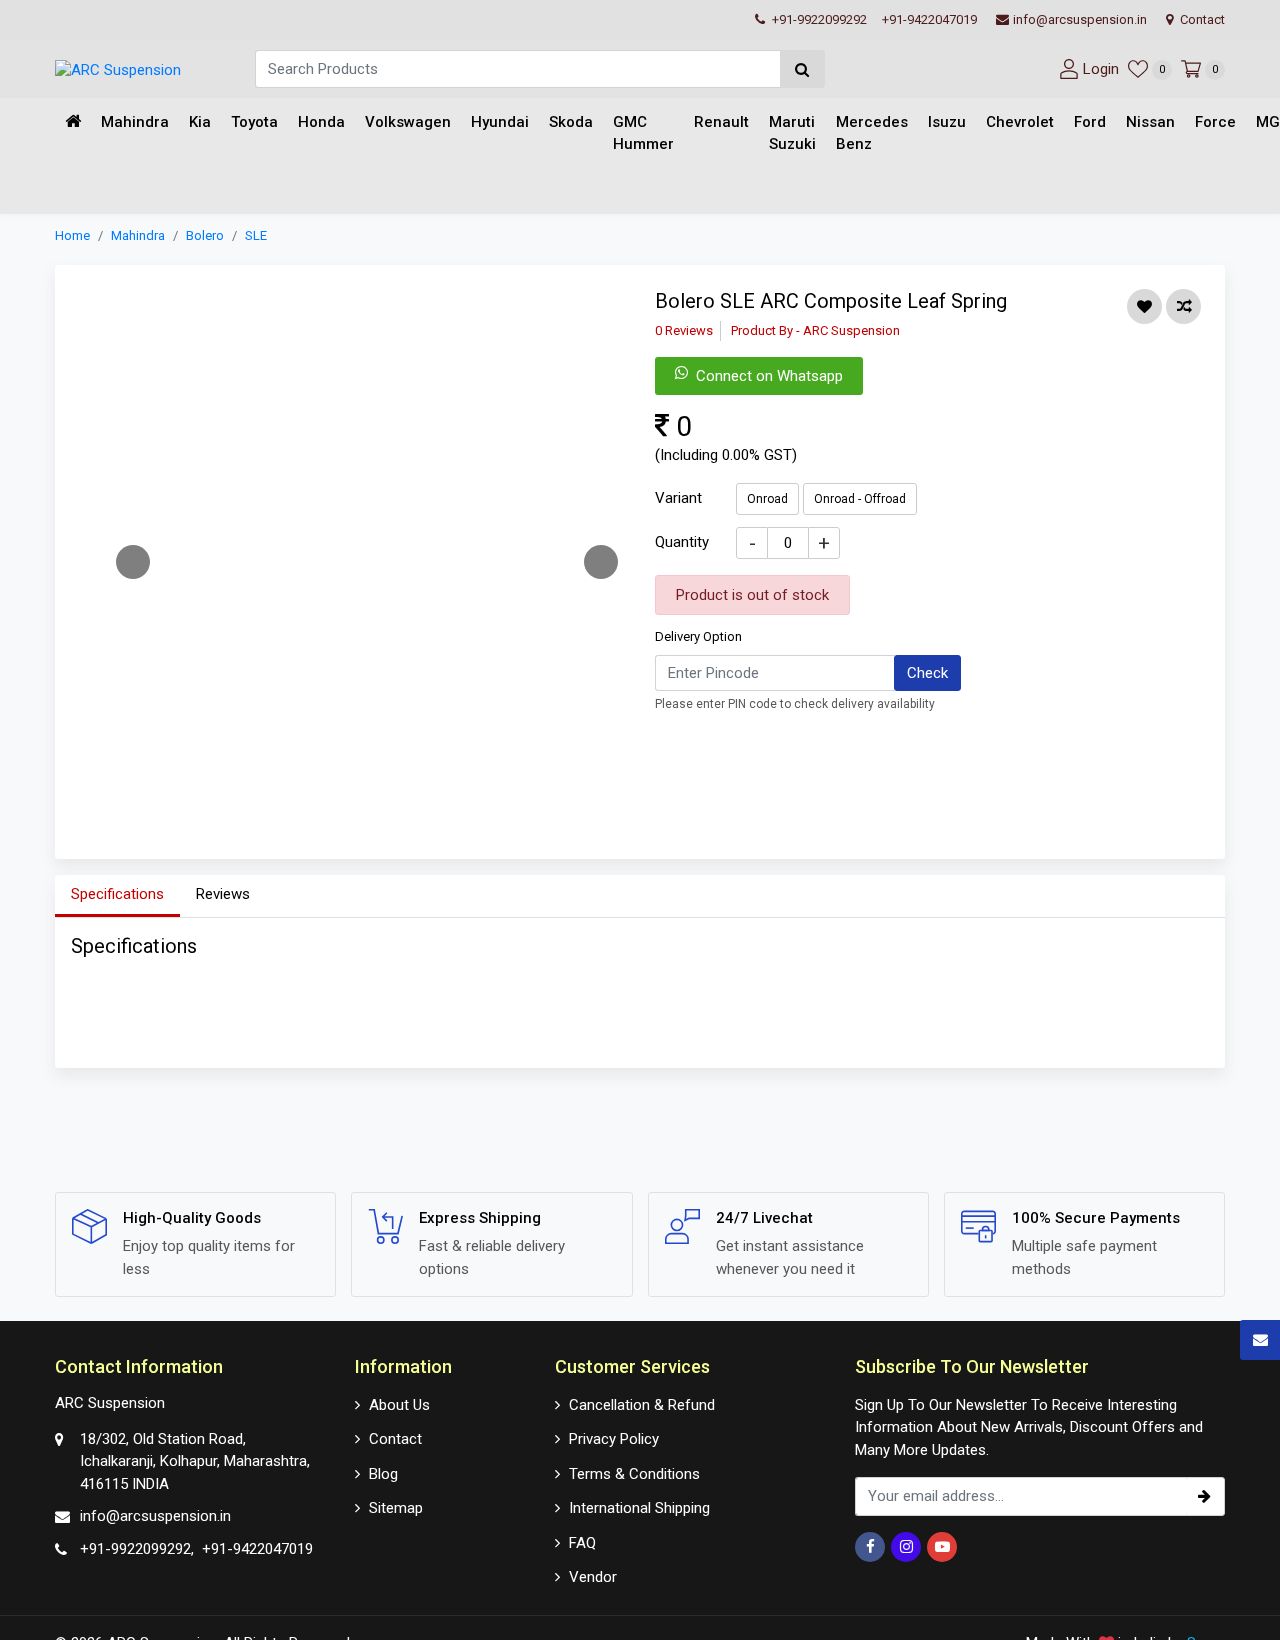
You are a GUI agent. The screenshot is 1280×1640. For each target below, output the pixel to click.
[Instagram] (906, 1547)
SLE (256, 235)
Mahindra (135, 122)
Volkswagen (408, 122)
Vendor (593, 1577)
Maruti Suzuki (792, 133)
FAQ (582, 1543)
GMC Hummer (643, 133)
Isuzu (947, 122)
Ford (1090, 122)
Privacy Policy (614, 1439)
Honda (321, 122)
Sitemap (396, 1508)
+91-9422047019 (929, 19)
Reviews (223, 894)
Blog (383, 1474)
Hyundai (500, 122)
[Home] (73, 122)
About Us (399, 1405)
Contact (1201, 19)
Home (72, 235)
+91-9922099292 (818, 19)
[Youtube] (942, 1547)
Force (1215, 122)
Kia (200, 122)
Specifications (117, 894)
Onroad (767, 498)
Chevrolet (1020, 122)
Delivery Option (698, 636)
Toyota (254, 122)
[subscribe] (1205, 1496)
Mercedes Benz (872, 133)
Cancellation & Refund (642, 1405)
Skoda (571, 122)
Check (927, 672)
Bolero (205, 235)
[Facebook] (870, 1547)
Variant (678, 497)
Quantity (682, 541)
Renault (721, 122)
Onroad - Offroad (860, 498)
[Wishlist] (1144, 306)
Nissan (1150, 122)
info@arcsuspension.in (1080, 19)
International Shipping (639, 1508)
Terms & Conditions (634, 1474)
